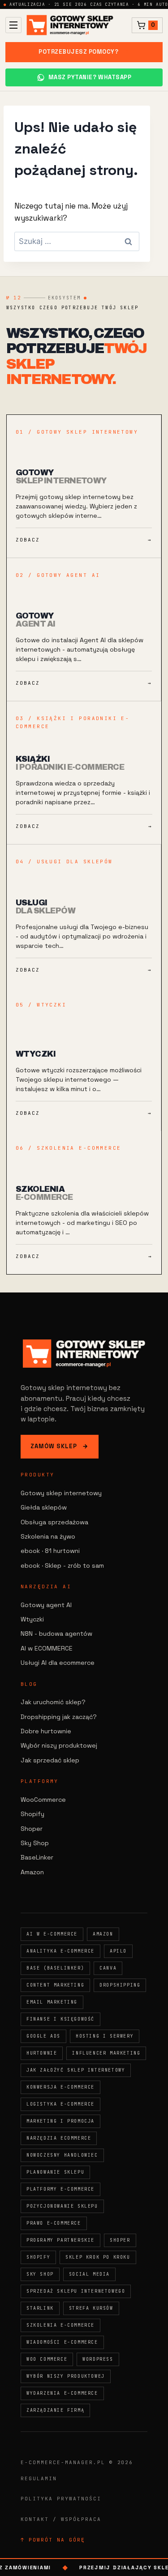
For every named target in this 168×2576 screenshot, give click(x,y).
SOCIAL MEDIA (89, 2274)
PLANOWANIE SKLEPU (55, 2172)
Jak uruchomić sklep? (53, 1702)
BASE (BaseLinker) (55, 1968)
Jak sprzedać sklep (50, 1760)
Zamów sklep (60, 1446)
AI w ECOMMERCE (47, 1648)
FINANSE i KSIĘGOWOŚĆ (60, 2019)
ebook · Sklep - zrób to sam (62, 1565)
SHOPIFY (38, 2257)
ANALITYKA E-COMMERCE (60, 1951)
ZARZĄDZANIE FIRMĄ (55, 2410)
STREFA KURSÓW (91, 2308)
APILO (118, 1951)
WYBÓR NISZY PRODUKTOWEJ (66, 2376)
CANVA (108, 1968)
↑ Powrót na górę (53, 2540)
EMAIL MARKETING (52, 2002)
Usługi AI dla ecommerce (58, 1663)
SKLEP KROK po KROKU (98, 2257)
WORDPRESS (98, 2359)
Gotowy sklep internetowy (61, 1493)
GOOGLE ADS (43, 2036)
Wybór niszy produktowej (59, 1745)
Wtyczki (32, 1619)
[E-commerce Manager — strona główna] (70, 25)
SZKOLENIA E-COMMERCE (60, 2325)
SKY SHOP (40, 2274)
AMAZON (103, 1934)
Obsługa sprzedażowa (54, 1522)
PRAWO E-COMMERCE (54, 2223)
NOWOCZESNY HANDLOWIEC (62, 2155)
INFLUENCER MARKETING (106, 2053)
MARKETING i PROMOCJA (60, 2121)
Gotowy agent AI (46, 1605)
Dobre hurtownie (46, 1731)
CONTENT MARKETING (55, 1985)
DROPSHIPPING (120, 1985)
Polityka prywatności (61, 2499)
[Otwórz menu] (13, 25)
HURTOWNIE (42, 2053)
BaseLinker (37, 1857)
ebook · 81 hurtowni (50, 1551)
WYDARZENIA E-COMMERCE (62, 2393)
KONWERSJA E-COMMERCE (60, 2087)
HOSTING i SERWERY (105, 2036)
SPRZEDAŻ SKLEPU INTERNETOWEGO (76, 2291)
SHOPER (120, 2240)
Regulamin (39, 2478)
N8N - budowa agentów (56, 1633)
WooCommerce (43, 1800)
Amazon (32, 1872)
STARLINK (40, 2308)
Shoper (32, 1829)
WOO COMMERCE (47, 2359)
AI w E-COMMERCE (52, 1934)
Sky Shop (35, 1843)
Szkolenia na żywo (48, 1536)
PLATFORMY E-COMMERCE (60, 2189)
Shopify (32, 1814)
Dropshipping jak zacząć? (59, 1717)
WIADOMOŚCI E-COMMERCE (62, 2342)
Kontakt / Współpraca (61, 2519)
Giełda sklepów (44, 1507)
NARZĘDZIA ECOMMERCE (59, 2138)
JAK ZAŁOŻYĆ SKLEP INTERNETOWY (76, 2070)
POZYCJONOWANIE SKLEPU (62, 2206)
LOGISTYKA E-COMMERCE (60, 2104)
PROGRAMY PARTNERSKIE (60, 2240)
